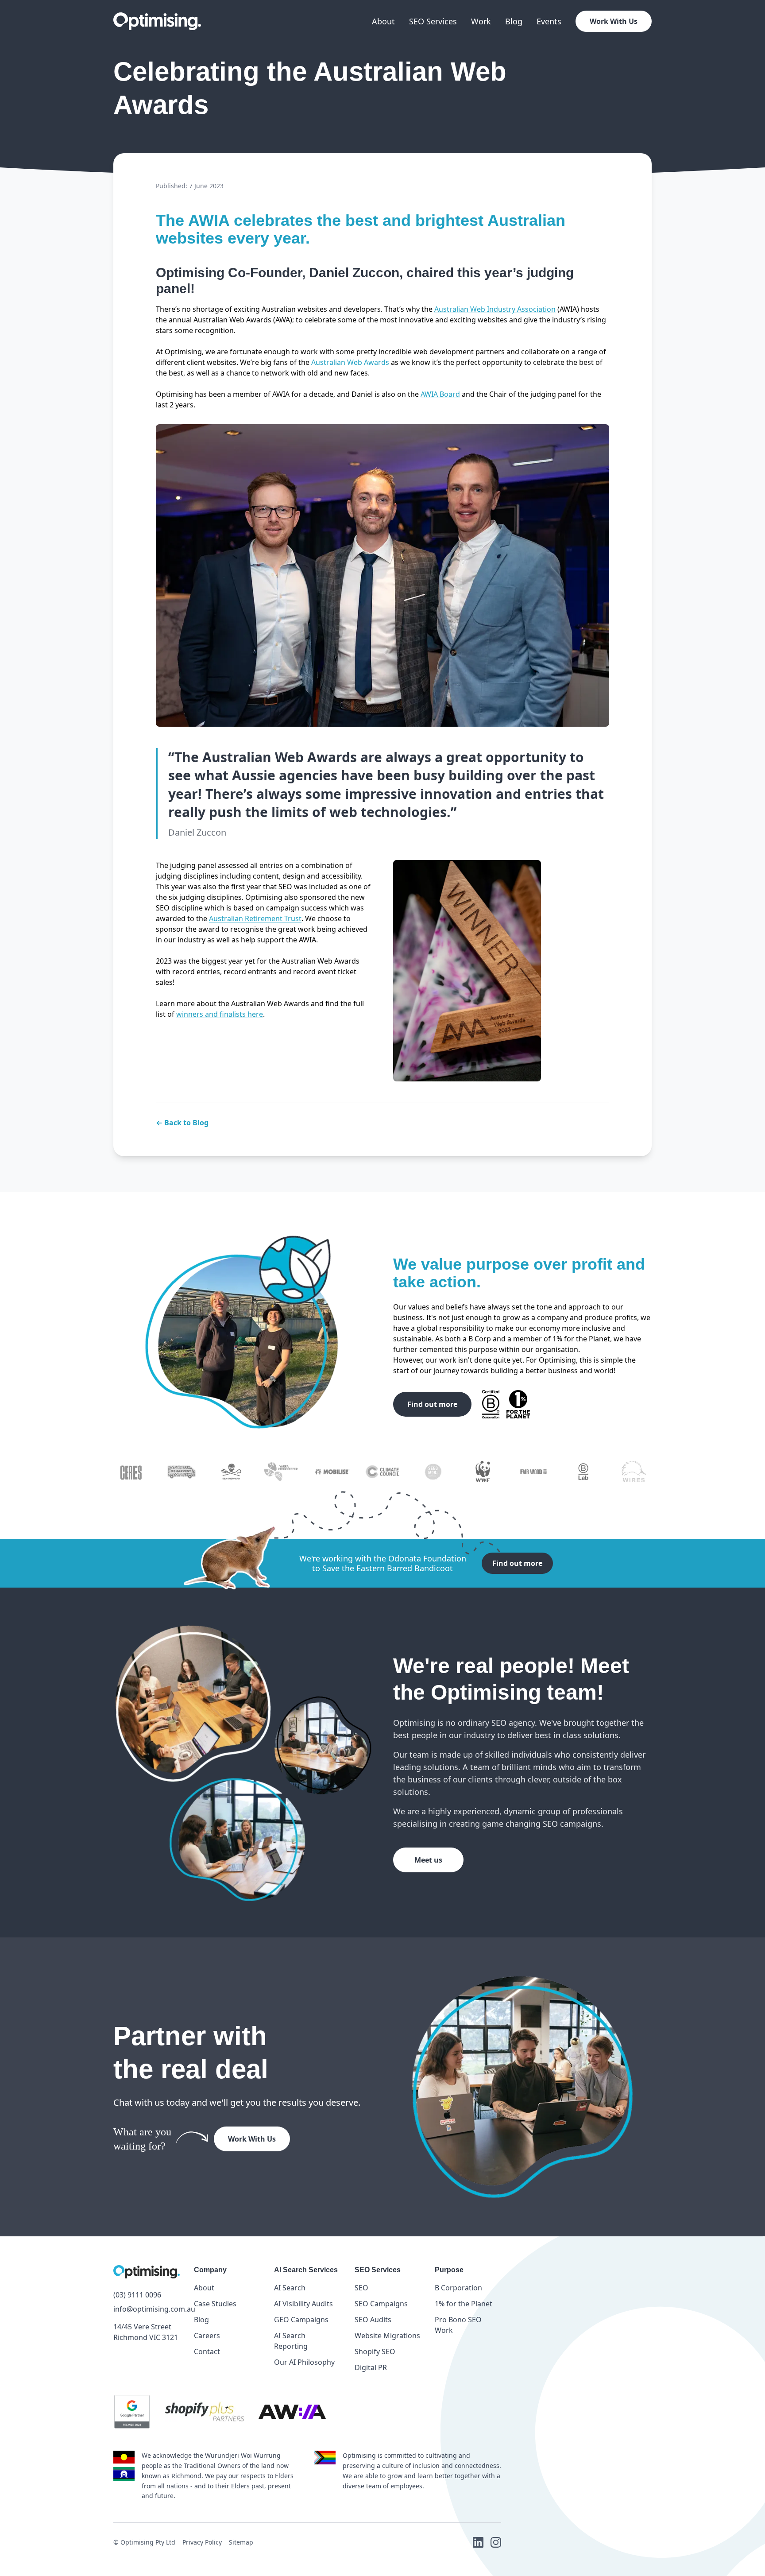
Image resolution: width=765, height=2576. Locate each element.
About (383, 21)
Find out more (432, 1404)
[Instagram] (496, 2542)
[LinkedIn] (478, 2542)
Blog (514, 21)
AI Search (290, 2288)
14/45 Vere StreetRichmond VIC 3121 (146, 2332)
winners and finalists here (220, 1014)
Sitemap (241, 2542)
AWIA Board (440, 394)
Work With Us (614, 21)
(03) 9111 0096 (137, 2295)
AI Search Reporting (291, 2341)
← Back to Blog (182, 1123)
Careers (207, 2336)
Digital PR (371, 2367)
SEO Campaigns (381, 2304)
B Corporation (458, 2288)
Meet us (428, 1860)
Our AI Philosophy (304, 2362)
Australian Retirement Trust (255, 918)
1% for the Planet (464, 2304)
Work (481, 21)
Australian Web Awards (350, 362)
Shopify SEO (375, 2351)
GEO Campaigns (301, 2320)
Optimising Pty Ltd (148, 2542)
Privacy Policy (202, 2542)
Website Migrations (387, 2336)
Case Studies (215, 2304)
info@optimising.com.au (147, 2309)
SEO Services (433, 21)
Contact (207, 2351)
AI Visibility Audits (303, 2304)
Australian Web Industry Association (495, 309)
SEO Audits (373, 2320)
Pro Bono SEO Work (458, 2325)
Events (549, 21)
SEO (361, 2288)
